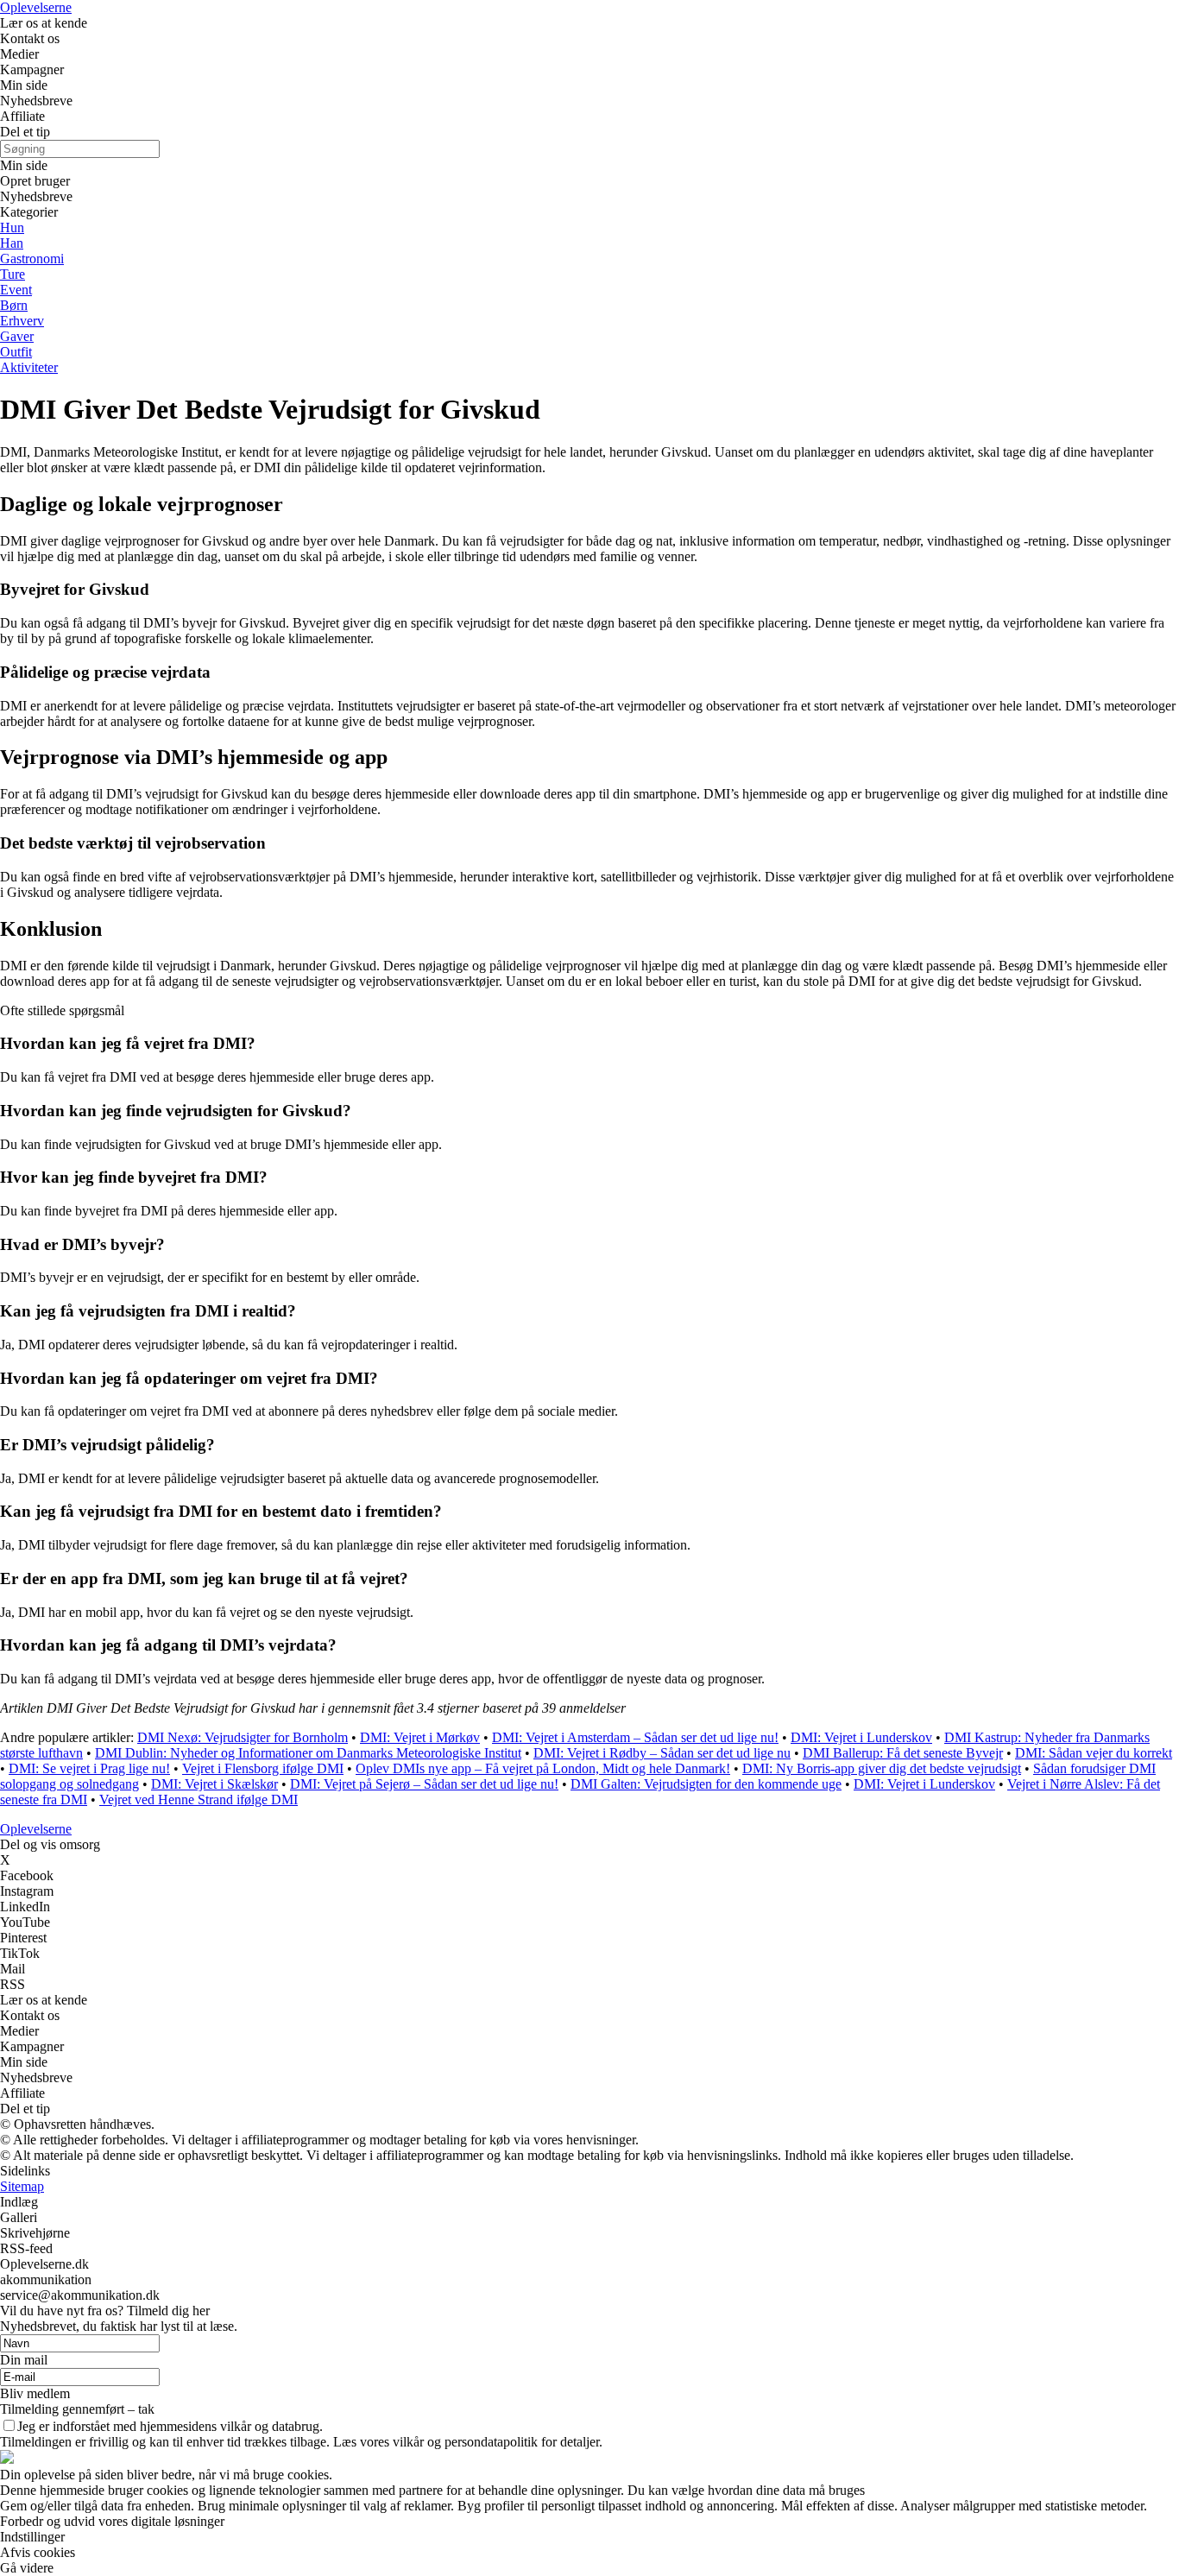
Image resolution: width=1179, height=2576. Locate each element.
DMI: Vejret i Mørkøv (420, 1737)
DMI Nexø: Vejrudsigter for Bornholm (243, 1737)
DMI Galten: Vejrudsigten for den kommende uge (706, 1784)
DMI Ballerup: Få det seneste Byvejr (903, 1753)
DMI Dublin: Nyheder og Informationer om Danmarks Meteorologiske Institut (308, 1753)
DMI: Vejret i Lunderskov (861, 1737)
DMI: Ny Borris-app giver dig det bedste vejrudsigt (882, 1768)
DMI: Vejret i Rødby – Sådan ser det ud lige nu (662, 1753)
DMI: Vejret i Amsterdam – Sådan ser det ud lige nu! (635, 1737)
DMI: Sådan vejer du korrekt (1094, 1753)
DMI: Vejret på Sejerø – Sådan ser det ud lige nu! (424, 1784)
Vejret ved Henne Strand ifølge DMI (199, 1799)
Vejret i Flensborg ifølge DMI (263, 1768)
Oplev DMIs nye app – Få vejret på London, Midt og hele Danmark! (543, 1768)
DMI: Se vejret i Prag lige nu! (89, 1768)
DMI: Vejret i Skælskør (214, 1784)
